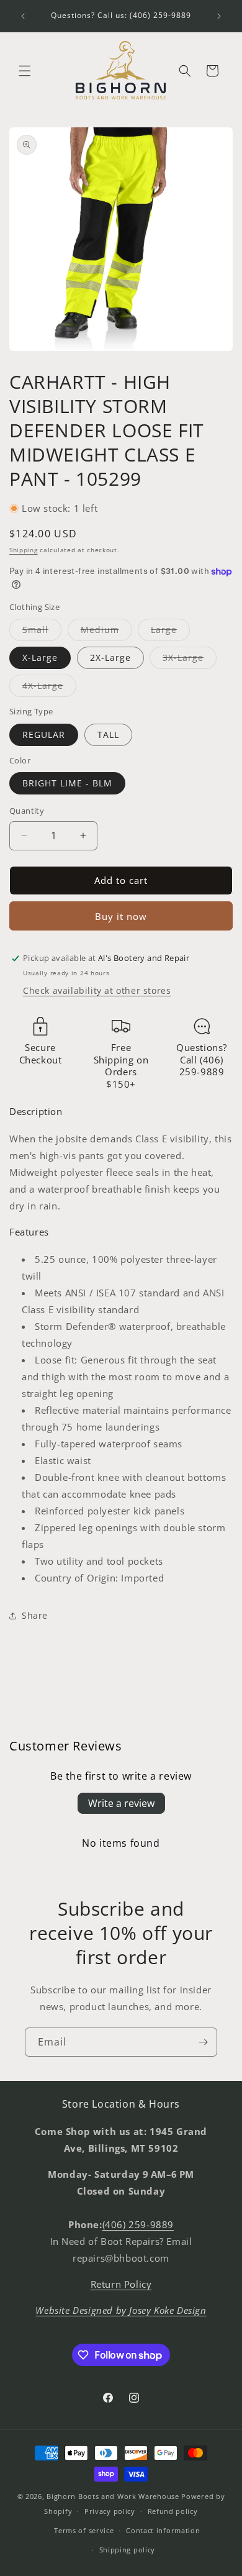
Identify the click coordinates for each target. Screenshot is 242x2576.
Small (42, 632)
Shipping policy (128, 2550)
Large (170, 632)
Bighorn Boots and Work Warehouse (113, 2496)
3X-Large (190, 660)
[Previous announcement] (23, 16)
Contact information (163, 2530)
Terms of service (84, 2530)
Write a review (121, 1803)
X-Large (40, 658)
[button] (25, 71)
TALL (108, 735)
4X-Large (49, 688)
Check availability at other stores (97, 990)
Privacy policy (110, 2511)
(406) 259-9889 (138, 2224)
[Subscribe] (203, 2042)
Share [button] (35, 1615)
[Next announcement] (219, 16)
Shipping (24, 550)
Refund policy (173, 2511)
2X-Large (110, 658)
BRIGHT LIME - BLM (67, 783)
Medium (106, 632)
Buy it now (121, 916)
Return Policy (121, 2284)
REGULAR (44, 735)
